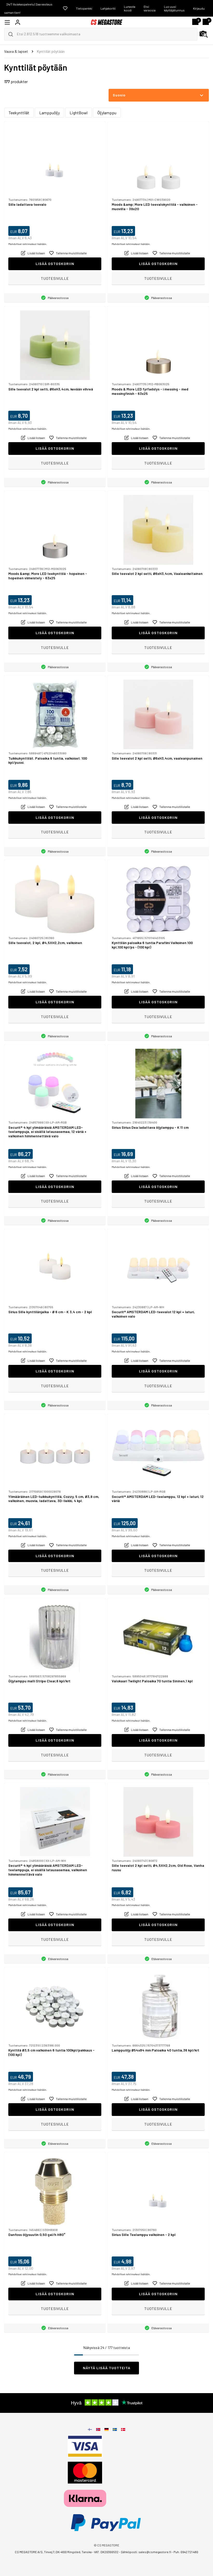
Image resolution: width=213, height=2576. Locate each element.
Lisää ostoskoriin (55, 264)
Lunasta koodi (130, 8)
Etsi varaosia (150, 8)
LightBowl (79, 113)
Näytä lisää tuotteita (107, 2368)
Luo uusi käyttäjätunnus (174, 8)
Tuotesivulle (55, 278)
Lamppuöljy (49, 113)
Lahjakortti (108, 8)
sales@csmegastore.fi (155, 2552)
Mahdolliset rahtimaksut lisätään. (28, 244)
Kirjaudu (199, 8)
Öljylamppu (107, 113)
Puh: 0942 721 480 (186, 2552)
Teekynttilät (19, 113)
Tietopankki (84, 8)
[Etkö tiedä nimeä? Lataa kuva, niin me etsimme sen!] (204, 34)
